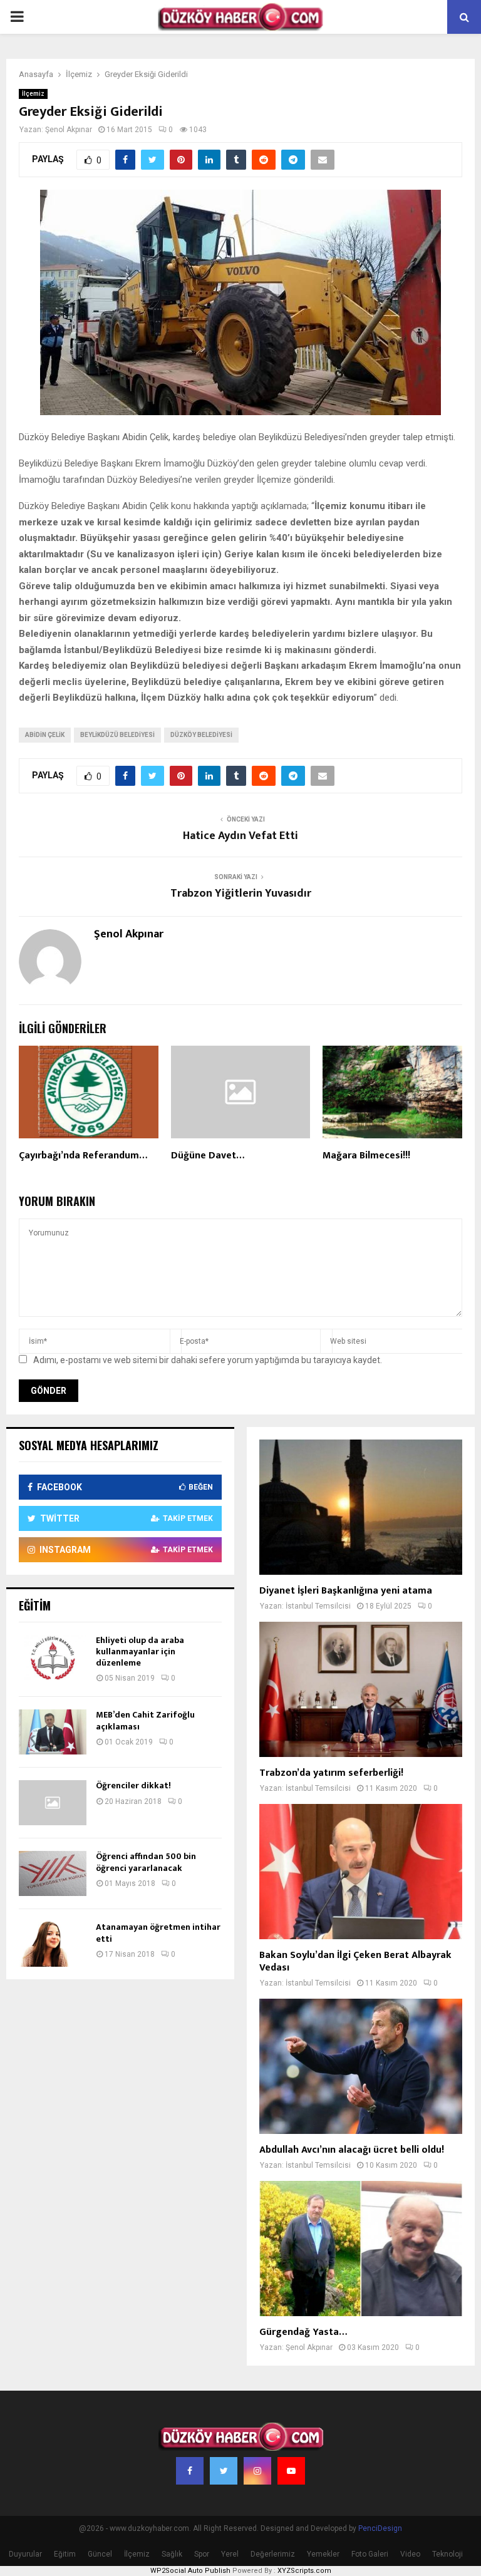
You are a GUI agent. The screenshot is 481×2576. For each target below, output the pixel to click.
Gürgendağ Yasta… (303, 2332)
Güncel (100, 2554)
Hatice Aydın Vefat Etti (240, 836)
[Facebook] (190, 2471)
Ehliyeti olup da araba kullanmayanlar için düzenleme (140, 1651)
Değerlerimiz (273, 2554)
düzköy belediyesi (201, 735)
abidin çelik (45, 735)
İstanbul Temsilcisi (318, 1606)
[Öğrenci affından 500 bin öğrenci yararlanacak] (53, 1873)
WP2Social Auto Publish (190, 2571)
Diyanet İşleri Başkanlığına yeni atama (346, 1591)
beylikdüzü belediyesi (117, 735)
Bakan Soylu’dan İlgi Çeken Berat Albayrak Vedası (355, 1961)
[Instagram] (257, 2471)
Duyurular (25, 2554)
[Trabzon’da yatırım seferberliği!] (361, 1689)
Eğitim (65, 2554)
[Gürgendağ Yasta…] (361, 2249)
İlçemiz (33, 94)
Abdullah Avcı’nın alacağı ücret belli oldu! (352, 2150)
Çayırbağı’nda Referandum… (83, 1156)
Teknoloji (447, 2554)
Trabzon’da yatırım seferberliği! (331, 1773)
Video (410, 2554)
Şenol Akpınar (69, 130)
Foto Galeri (370, 2554)
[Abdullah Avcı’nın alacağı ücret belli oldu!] (361, 2066)
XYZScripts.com (304, 2571)
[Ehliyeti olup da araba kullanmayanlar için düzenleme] (53, 1657)
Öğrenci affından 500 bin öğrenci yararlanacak (146, 1862)
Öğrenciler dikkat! (133, 1785)
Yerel (230, 2554)
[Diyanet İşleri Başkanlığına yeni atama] (361, 1507)
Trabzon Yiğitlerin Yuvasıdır (241, 894)
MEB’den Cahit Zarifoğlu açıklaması (145, 1720)
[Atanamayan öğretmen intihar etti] (53, 1944)
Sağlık (172, 2554)
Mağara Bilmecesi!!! (366, 1156)
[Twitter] (224, 2471)
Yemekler (323, 2554)
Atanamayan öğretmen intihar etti (158, 1933)
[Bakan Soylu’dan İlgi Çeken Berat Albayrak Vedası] (361, 1872)
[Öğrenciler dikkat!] (53, 1803)
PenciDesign (380, 2528)
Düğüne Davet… (208, 1156)
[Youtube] (291, 2471)
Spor (202, 2554)
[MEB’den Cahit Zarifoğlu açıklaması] (53, 1732)
